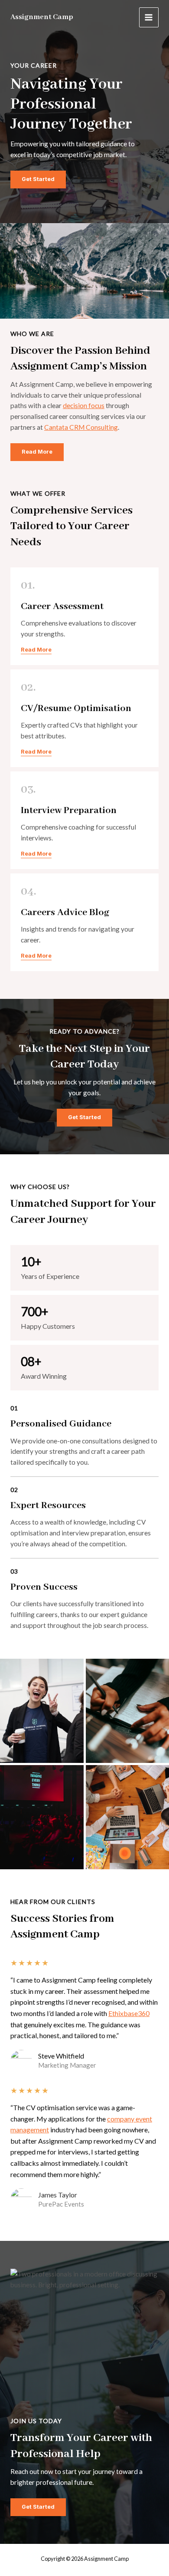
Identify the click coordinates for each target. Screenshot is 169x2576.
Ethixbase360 (129, 2013)
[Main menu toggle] (149, 17)
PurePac (50, 2204)
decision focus (84, 405)
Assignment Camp (42, 17)
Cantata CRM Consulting (81, 427)
